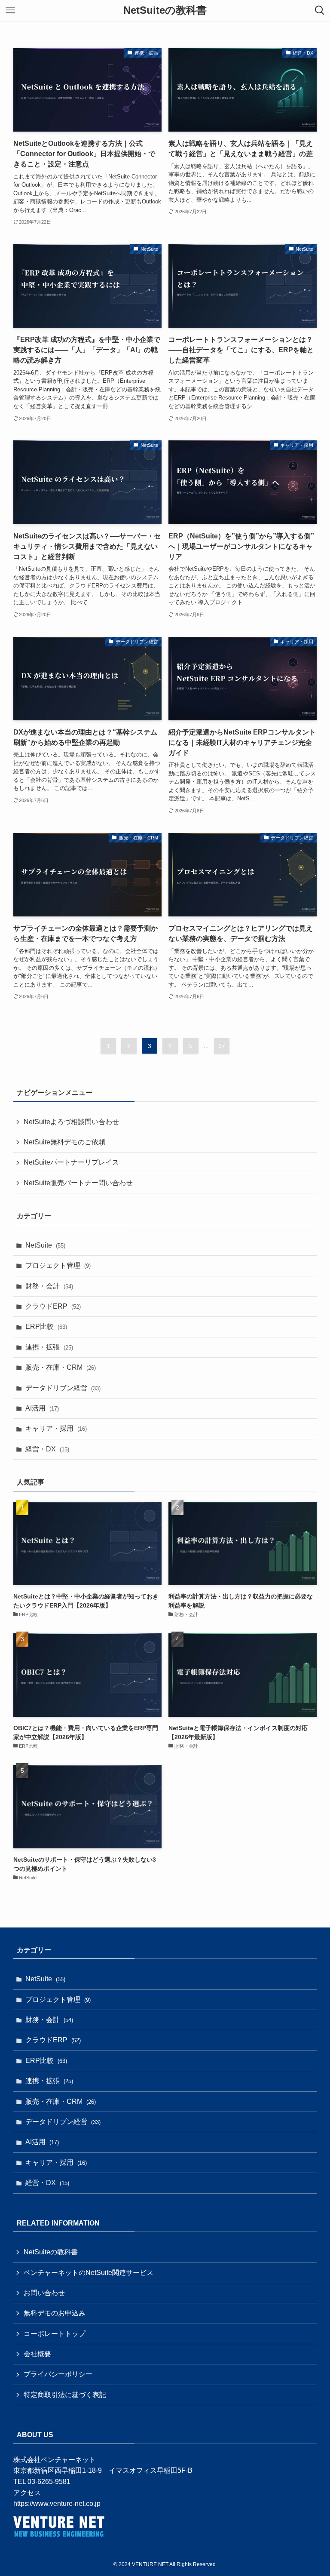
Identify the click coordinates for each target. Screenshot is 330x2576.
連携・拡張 (49, 1347)
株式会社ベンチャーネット (55, 2460)
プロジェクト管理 (58, 1265)
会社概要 (37, 2354)
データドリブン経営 (63, 1388)
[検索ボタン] (320, 10)
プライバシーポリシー (58, 2374)
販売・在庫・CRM (61, 1367)
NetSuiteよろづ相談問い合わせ (71, 1122)
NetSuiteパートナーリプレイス (71, 1162)
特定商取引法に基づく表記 (65, 2395)
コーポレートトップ (55, 2334)
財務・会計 (49, 1286)
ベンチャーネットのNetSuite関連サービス (89, 2273)
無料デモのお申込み (55, 2313)
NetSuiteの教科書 (165, 10)
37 (222, 1046)
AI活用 (42, 1408)
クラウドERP (53, 1306)
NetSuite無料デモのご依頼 (64, 1142)
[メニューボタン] (10, 10)
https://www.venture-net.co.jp (57, 2504)
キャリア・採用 (56, 1428)
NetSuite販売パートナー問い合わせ (78, 1183)
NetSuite (45, 1245)
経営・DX (47, 1449)
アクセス (27, 2493)
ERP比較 (46, 1326)
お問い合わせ (44, 2293)
